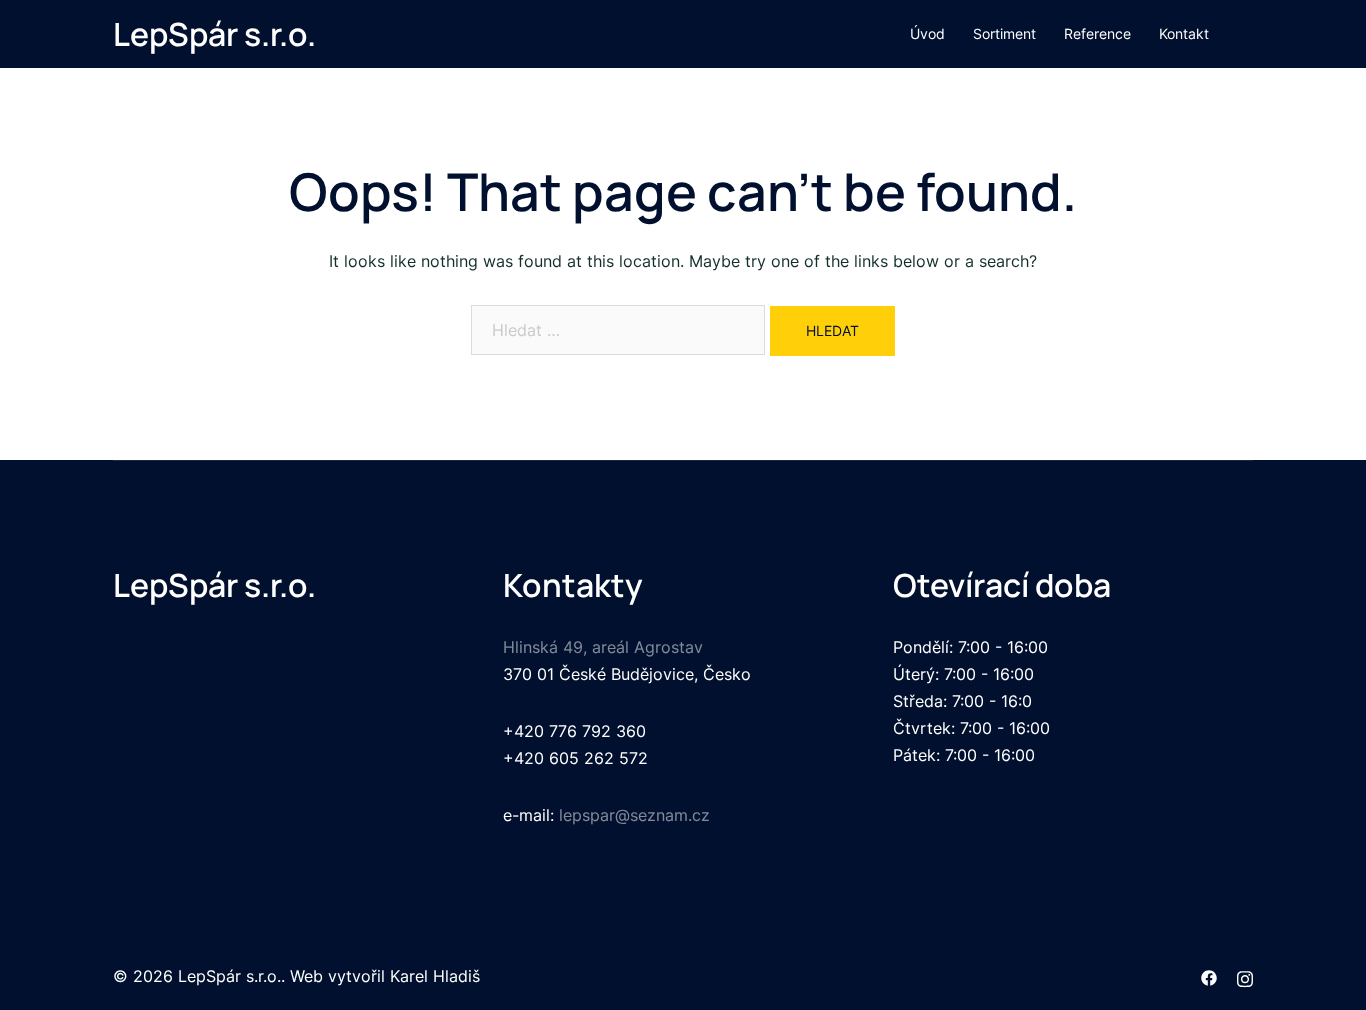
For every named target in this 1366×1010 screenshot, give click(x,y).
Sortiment (1004, 33)
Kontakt (1184, 33)
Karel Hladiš (435, 976)
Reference (1097, 33)
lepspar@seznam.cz (634, 815)
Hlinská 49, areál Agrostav (603, 647)
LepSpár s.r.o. (214, 34)
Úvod (927, 33)
